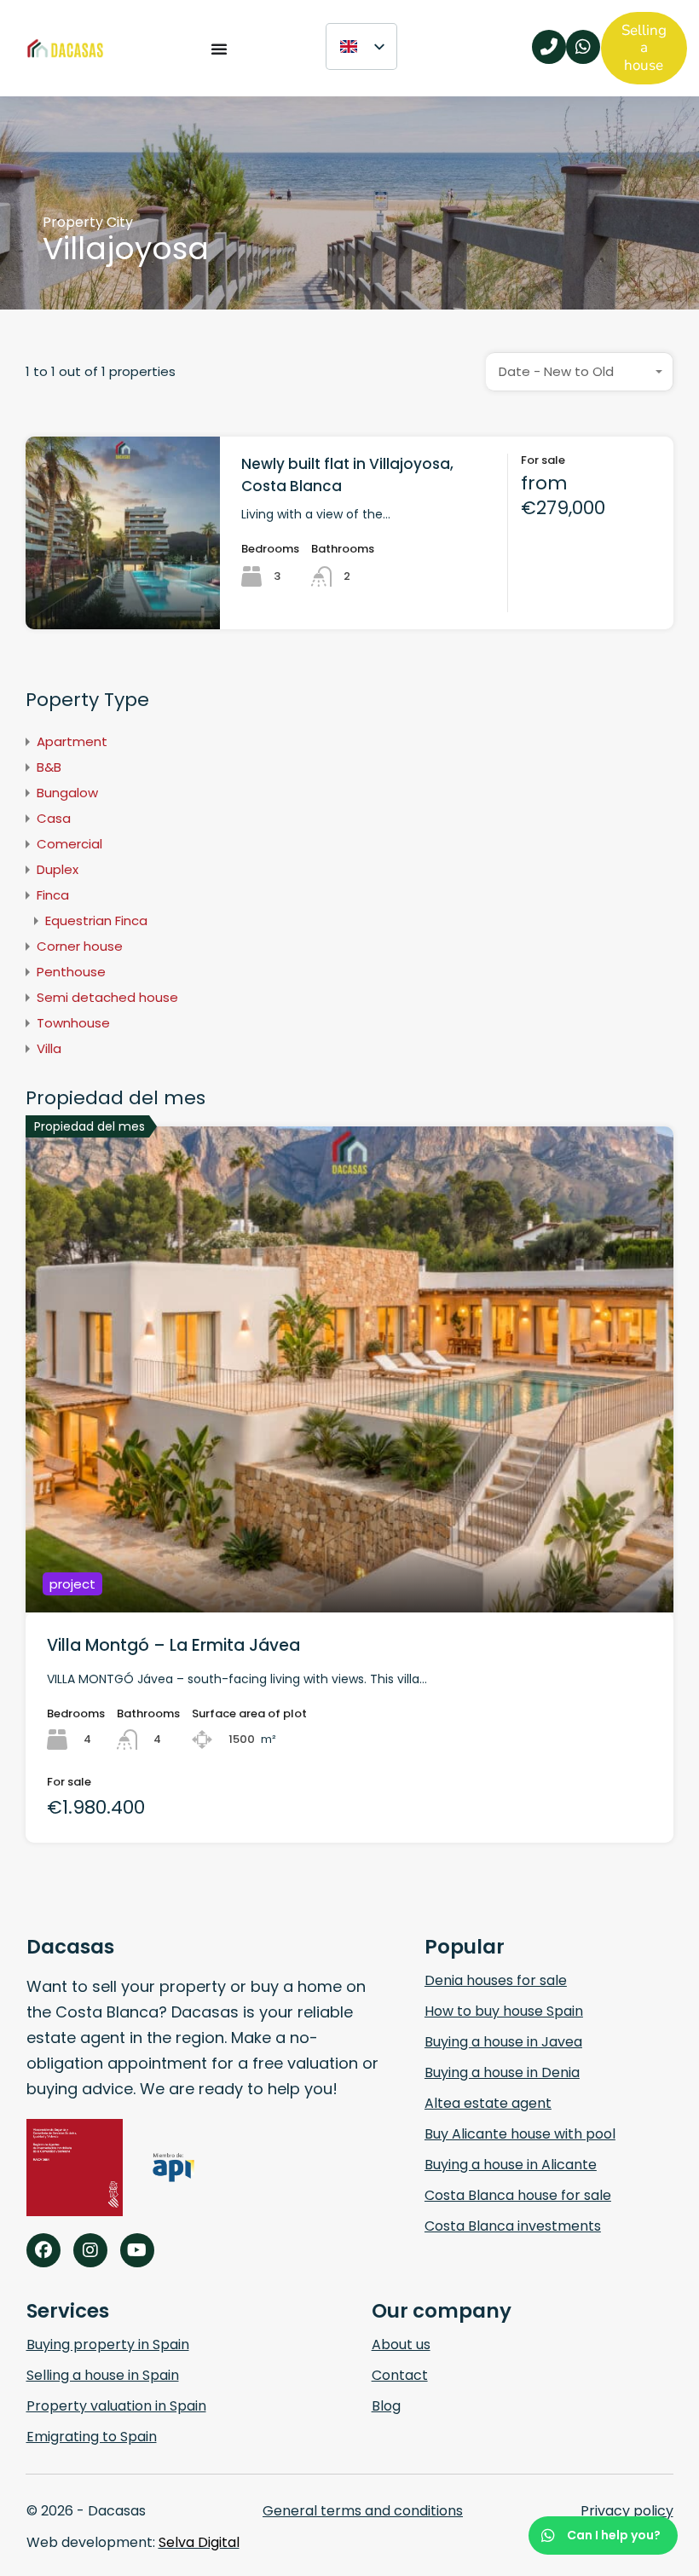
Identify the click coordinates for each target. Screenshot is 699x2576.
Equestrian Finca (96, 920)
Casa (54, 818)
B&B (49, 767)
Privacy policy (627, 2511)
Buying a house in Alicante (511, 2165)
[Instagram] (90, 2250)
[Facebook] (43, 2250)
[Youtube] (137, 2250)
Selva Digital (199, 2542)
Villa (49, 1048)
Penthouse (71, 972)
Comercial (69, 844)
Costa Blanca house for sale (518, 2195)
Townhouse (73, 1023)
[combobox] (580, 372)
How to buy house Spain (504, 2011)
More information (123, 591)
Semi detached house (107, 997)
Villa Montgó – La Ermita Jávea (173, 1645)
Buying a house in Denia (502, 2072)
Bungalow (67, 793)
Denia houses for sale (496, 1980)
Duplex (58, 869)
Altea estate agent (488, 2103)
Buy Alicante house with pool (520, 2134)
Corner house (80, 946)
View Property (350, 1514)
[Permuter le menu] (219, 48)
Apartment (72, 741)
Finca (53, 895)
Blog (386, 2406)
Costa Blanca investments (513, 2226)
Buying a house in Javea (503, 2042)
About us (401, 2344)
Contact (400, 2375)
